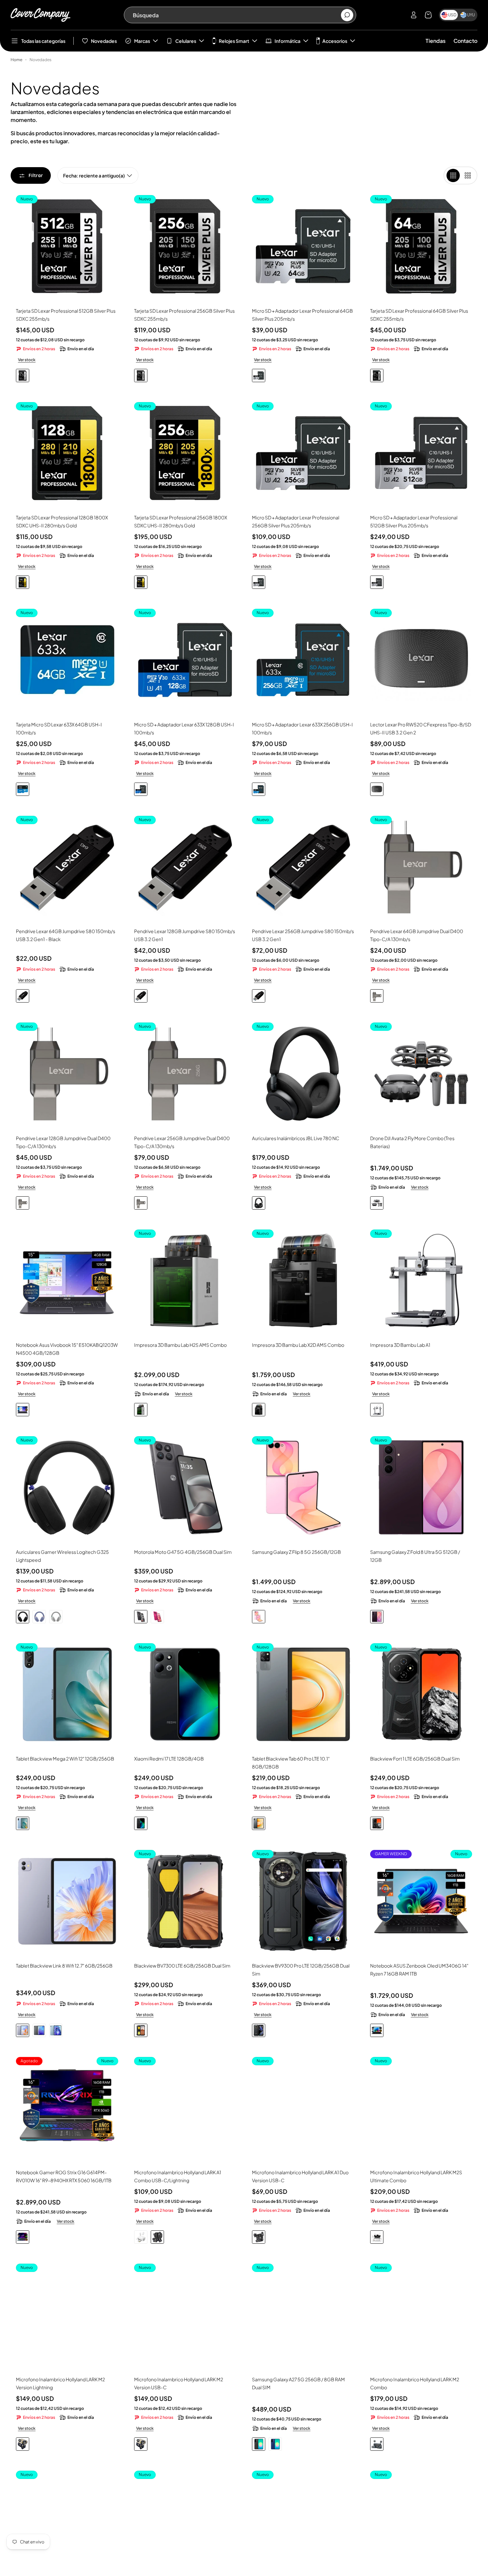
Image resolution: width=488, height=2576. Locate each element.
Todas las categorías (43, 41)
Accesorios (335, 41)
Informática (287, 41)
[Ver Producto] (67, 1281)
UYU (471, 15)
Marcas (142, 41)
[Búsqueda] (347, 15)
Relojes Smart (234, 41)
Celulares (186, 41)
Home (16, 60)
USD (452, 15)
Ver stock (27, 360)
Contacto (465, 41)
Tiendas (436, 41)
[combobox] (237, 15)
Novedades (104, 41)
